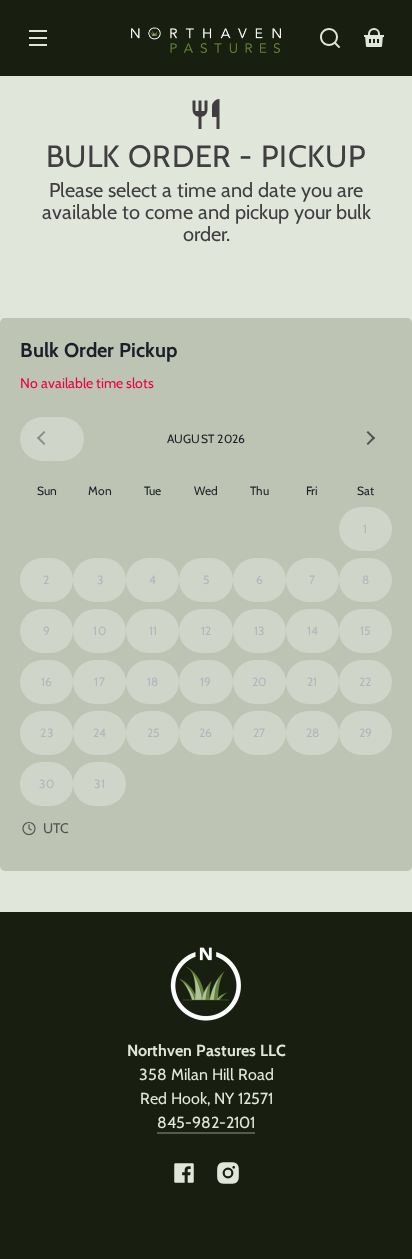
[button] (330, 38)
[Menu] (38, 38)
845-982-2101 (206, 1122)
